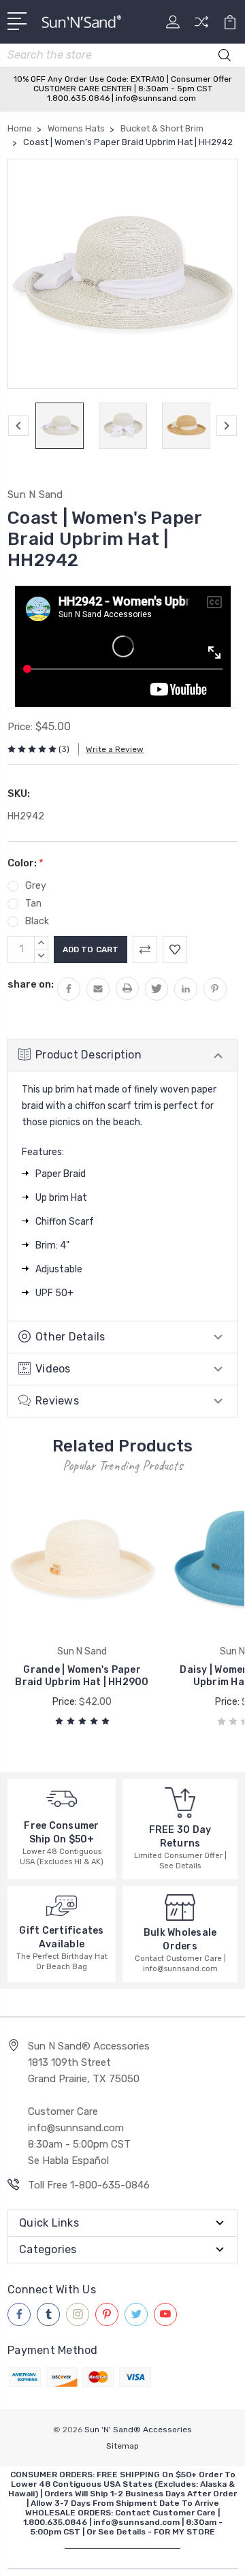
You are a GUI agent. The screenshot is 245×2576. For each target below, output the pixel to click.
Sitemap (122, 2446)
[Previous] (18, 426)
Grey (36, 886)
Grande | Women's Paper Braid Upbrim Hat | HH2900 (82, 1676)
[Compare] (201, 26)
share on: (31, 984)
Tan (33, 904)
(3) (64, 749)
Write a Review (115, 749)
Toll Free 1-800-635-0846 (89, 2185)
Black (37, 921)
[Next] (227, 426)
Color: (26, 863)
